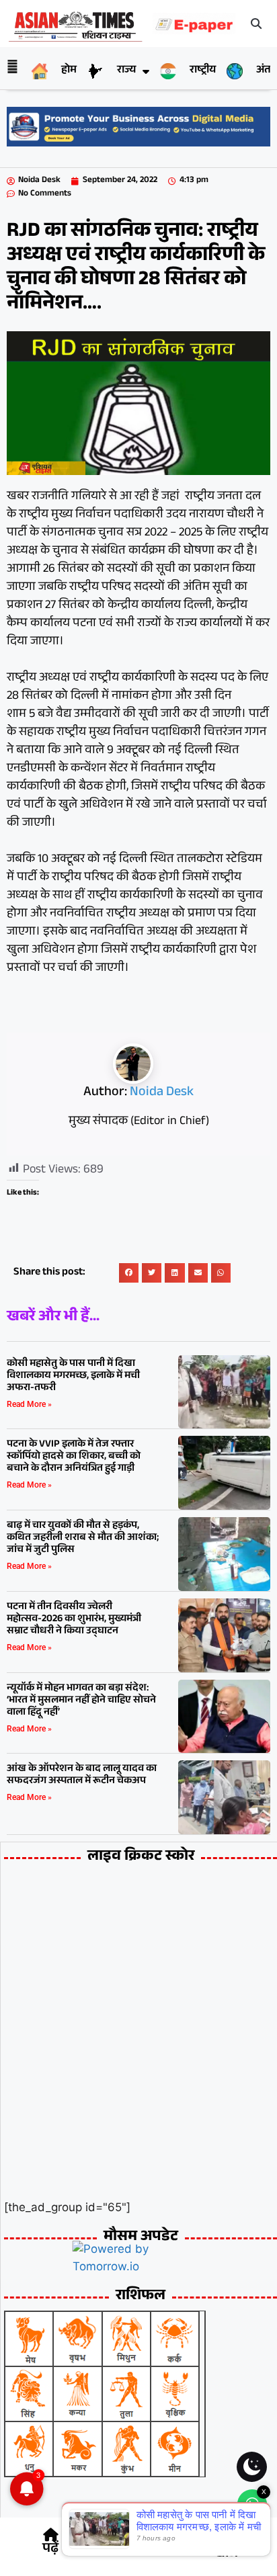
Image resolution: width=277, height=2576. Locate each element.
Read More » (29, 1404)
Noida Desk (162, 1093)
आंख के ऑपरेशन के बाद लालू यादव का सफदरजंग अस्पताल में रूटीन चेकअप (82, 1775)
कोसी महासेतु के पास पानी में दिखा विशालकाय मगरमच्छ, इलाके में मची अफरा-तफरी (73, 1376)
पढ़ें (50, 2550)
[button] (256, 24)
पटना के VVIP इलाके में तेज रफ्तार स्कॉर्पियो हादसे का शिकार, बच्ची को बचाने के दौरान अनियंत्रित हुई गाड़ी (74, 1457)
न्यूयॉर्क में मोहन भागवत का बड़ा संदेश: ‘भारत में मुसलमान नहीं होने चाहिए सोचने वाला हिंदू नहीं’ (81, 1701)
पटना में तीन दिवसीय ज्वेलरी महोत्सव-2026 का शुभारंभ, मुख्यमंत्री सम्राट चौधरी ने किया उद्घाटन (74, 1620)
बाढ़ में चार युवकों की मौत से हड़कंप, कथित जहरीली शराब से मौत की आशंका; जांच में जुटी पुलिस (83, 1538)
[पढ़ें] (50, 2535)
